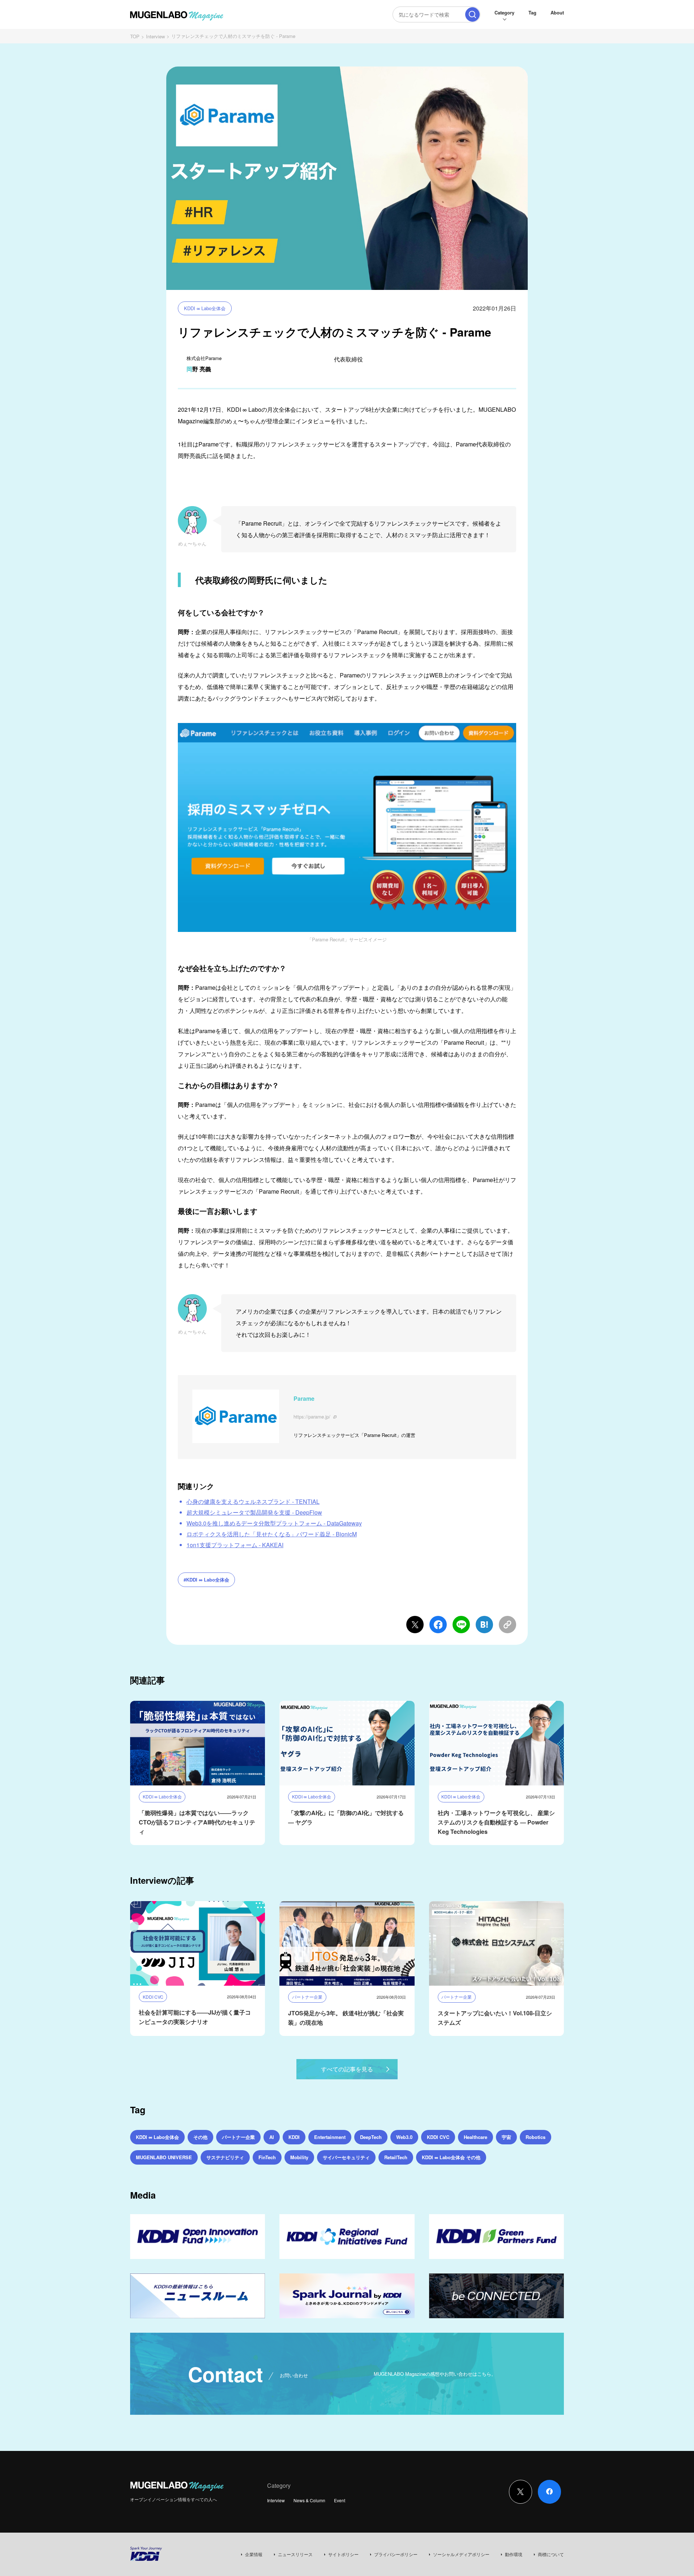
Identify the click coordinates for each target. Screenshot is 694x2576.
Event (340, 2500)
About (557, 12)
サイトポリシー (343, 2554)
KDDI (294, 2137)
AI (272, 2137)
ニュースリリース (295, 2554)
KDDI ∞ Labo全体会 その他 (451, 2157)
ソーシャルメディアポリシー (461, 2554)
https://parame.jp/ (312, 1417)
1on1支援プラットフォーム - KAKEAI (235, 1545)
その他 (200, 2137)
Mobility (299, 2157)
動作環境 (514, 2554)
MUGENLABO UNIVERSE (164, 2157)
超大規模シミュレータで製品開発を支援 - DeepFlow (254, 1512)
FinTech (267, 2157)
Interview (155, 36)
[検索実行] (472, 14)
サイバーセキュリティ (346, 2157)
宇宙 (506, 2137)
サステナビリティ (225, 2157)
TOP (135, 36)
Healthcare (475, 2137)
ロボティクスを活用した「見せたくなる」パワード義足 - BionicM (272, 1534)
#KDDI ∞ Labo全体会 (206, 1580)
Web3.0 (404, 2137)
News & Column (309, 2500)
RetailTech (396, 2157)
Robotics (536, 2137)
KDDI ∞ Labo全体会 (205, 308)
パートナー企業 (238, 2137)
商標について (551, 2554)
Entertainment (330, 2137)
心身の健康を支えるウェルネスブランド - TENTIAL (253, 1501)
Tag (532, 12)
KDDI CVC (438, 2137)
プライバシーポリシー (396, 2554)
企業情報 (254, 2554)
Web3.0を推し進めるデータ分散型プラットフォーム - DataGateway (274, 1523)
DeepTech (371, 2137)
